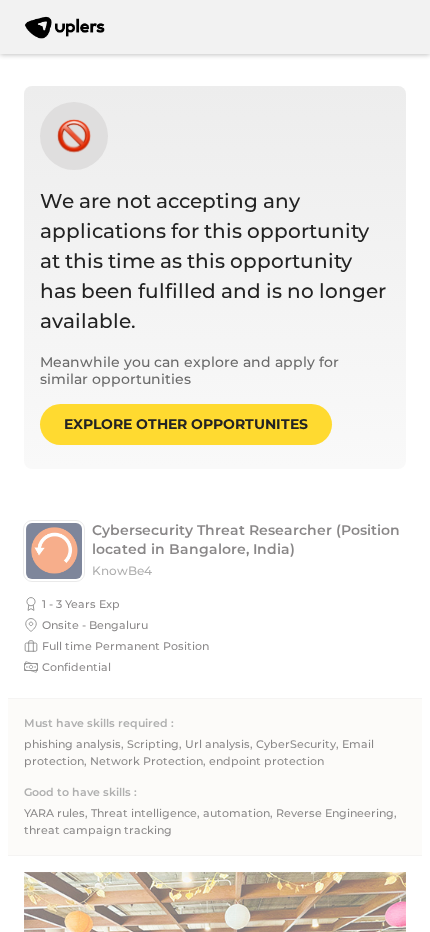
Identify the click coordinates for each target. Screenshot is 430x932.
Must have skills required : (99, 723)
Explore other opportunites (186, 424)
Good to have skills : (80, 792)
